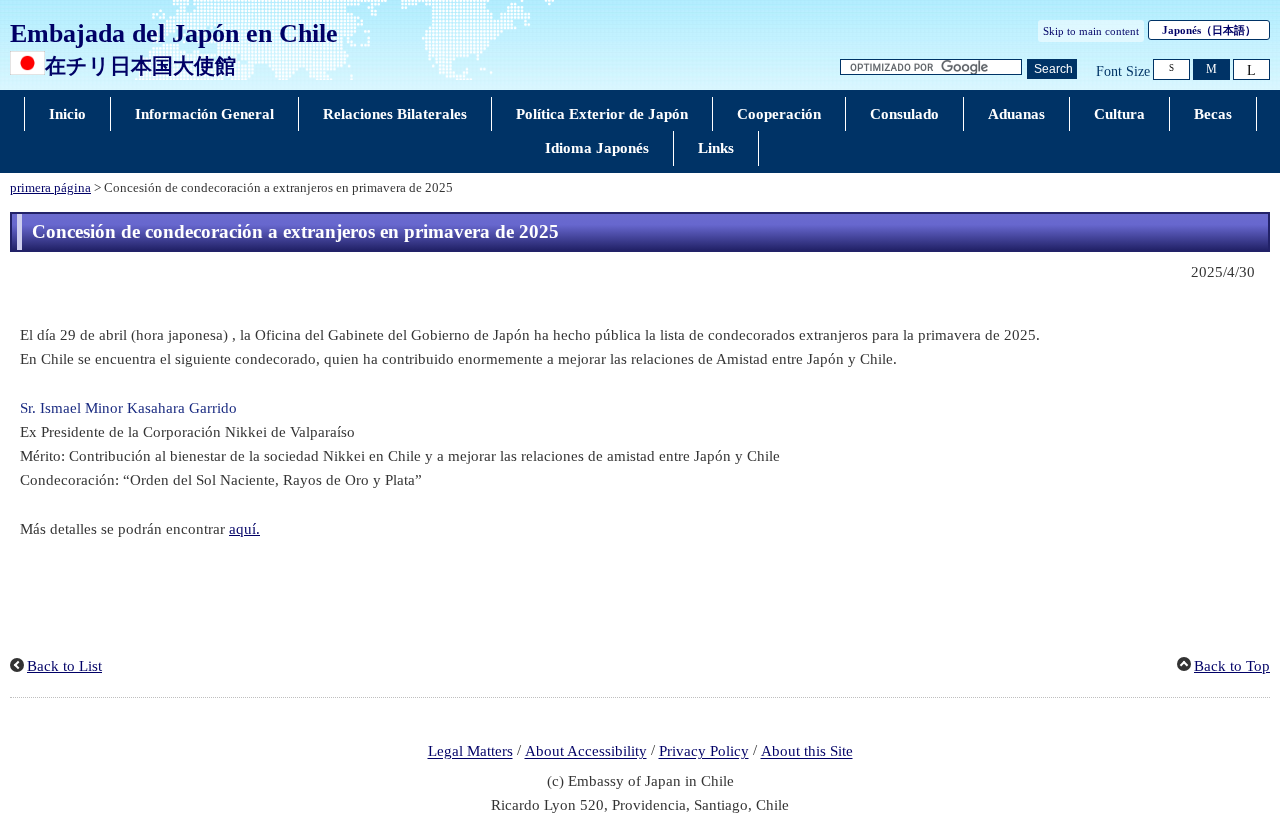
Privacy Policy (704, 752)
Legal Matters (470, 752)
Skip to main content (1091, 31)
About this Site (807, 752)
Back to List (64, 666)
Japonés (1209, 30)
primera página (50, 188)
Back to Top (1232, 666)
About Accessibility (586, 752)
